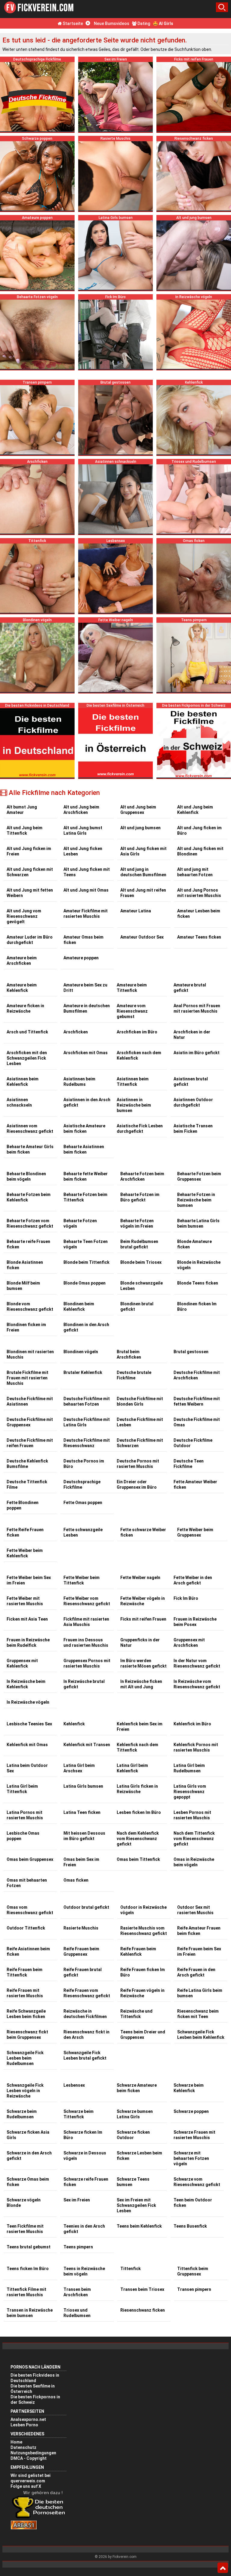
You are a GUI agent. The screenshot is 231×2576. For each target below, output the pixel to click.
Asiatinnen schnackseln (19, 1102)
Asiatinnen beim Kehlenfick (23, 1082)
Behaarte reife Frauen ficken (28, 1244)
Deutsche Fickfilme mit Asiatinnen (30, 1401)
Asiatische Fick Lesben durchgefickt (140, 1129)
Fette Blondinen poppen (23, 1505)
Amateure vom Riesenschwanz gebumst (132, 1011)
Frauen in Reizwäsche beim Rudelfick (28, 1643)
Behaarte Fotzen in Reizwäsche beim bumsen (196, 1200)
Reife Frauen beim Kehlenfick (138, 1951)
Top (223, 2568)
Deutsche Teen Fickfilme (189, 1464)
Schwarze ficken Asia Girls (28, 2135)
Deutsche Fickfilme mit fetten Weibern (197, 1401)
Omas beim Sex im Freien (81, 1862)
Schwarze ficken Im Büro (83, 2135)
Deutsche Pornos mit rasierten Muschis (138, 1464)
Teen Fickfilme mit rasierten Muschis (25, 2229)
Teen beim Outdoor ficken (193, 2203)
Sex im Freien (77, 2200)
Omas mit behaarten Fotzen (27, 1883)
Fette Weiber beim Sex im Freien (29, 1580)
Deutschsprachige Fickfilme (82, 1484)
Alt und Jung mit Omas (86, 890)
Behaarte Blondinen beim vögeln (26, 1176)
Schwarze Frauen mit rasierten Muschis (194, 2135)
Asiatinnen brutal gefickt (191, 1082)
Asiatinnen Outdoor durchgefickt (193, 1102)
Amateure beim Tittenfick (132, 988)
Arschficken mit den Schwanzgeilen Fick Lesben (27, 1058)
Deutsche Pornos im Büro (84, 1464)
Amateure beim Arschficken (22, 961)
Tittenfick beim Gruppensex (193, 2271)
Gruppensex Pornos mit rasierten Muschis (87, 1663)
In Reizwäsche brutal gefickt (84, 1684)
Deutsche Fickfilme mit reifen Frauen (30, 1443)
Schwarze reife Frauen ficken (86, 2182)
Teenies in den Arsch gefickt (84, 2229)
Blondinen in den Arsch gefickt (86, 1327)
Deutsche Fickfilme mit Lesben (140, 1422)
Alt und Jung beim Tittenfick (25, 830)
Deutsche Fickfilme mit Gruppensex (30, 1422)
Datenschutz (23, 2447)
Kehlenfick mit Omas (27, 1745)
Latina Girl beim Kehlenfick (132, 1768)
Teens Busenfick (190, 2226)
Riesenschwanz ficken (143, 2310)
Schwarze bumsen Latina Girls (135, 2114)
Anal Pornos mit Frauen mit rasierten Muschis (197, 1008)
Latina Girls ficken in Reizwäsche (137, 1789)
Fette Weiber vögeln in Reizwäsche (143, 1601)
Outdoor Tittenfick (26, 1928)
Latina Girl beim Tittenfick (22, 1789)
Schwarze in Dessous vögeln (85, 2156)
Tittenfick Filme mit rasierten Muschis (26, 2292)
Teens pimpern (78, 2247)
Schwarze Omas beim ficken (28, 2182)
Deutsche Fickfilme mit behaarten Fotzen (87, 1401)
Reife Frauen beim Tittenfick (25, 1972)
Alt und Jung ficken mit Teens (87, 872)
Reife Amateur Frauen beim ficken (199, 1931)
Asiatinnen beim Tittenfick (133, 1082)
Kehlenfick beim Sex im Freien (140, 1727)
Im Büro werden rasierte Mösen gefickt (143, 1663)
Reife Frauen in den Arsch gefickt (196, 1972)
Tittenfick (131, 2269)
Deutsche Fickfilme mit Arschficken (197, 1375)
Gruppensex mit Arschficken (189, 1643)
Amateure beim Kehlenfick (22, 988)
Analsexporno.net (28, 2419)
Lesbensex (74, 2085)
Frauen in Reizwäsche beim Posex (195, 1622)
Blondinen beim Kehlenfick (79, 1307)
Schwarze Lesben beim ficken (139, 2156)
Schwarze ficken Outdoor (133, 2135)
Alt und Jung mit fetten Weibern (30, 893)
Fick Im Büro (186, 1598)
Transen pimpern (194, 2289)
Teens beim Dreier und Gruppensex (143, 2035)
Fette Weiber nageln (140, 1578)
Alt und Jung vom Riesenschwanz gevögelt (24, 916)
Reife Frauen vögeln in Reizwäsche (142, 1993)
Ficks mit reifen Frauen (143, 1619)
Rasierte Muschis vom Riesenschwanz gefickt (144, 1931)
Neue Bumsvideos (111, 23)
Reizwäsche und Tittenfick (136, 2014)
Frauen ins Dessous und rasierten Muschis (86, 1643)
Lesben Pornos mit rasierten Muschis (192, 1815)
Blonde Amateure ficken (194, 1244)
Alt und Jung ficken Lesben (83, 851)
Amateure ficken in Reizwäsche (25, 1008)
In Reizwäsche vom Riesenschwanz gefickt (197, 1684)
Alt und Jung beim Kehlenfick (195, 810)
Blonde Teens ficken (198, 1283)
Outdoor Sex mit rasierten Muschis (195, 1910)
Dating (143, 23)
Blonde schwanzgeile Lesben (142, 1286)
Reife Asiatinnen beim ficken (28, 1951)
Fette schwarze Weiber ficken (143, 1532)
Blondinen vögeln (81, 1352)
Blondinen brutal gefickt (137, 1307)
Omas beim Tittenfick (138, 1859)
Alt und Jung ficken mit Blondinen (200, 851)
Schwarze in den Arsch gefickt (29, 2156)
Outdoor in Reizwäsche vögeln (143, 1910)
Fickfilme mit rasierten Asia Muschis (86, 1622)
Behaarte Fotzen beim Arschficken (142, 1176)
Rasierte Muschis (81, 1928)
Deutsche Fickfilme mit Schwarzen (140, 1443)
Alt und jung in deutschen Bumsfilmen (143, 872)
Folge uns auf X (26, 2486)
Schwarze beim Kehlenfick (189, 2088)
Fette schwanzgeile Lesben (83, 1532)
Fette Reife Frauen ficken (25, 1532)
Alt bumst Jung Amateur (22, 810)
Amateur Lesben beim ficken (199, 914)
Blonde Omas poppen (85, 1283)
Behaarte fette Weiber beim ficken (86, 1176)
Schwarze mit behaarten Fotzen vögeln (191, 2158)
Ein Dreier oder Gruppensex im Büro (137, 1484)
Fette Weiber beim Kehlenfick (25, 1553)
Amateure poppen (81, 958)
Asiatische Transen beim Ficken (193, 1129)
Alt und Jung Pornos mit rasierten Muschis (199, 893)
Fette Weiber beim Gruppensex (195, 1532)
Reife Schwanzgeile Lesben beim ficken (26, 2014)
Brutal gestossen (191, 1352)
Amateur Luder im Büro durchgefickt (30, 940)
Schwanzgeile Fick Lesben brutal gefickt (85, 2055)
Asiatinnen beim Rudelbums (79, 1082)
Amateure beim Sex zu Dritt (85, 988)
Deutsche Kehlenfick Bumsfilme (27, 1464)
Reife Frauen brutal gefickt (83, 1972)
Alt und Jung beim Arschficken (81, 810)
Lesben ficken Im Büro (139, 1812)
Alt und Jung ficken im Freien (29, 851)
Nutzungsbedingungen (33, 2453)
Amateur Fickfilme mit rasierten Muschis (86, 914)
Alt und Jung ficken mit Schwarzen (30, 872)
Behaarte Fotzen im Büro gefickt (140, 1197)
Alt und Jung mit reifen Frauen (143, 893)
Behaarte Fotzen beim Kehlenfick (29, 1197)
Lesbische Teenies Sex (29, 1724)
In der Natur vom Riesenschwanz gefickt (197, 1663)
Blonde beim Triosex (141, 1262)
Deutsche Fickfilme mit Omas (197, 1422)
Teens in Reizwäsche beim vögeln (84, 2271)
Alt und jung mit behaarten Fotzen (195, 872)
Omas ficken (76, 1880)
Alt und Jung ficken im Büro (199, 830)
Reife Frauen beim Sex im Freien (199, 1951)
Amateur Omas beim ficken (83, 940)
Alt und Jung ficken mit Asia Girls (143, 851)
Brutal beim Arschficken (129, 1354)
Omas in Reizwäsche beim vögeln (194, 1862)
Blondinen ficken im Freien (26, 1327)
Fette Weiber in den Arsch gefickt (193, 1580)
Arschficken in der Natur (192, 1035)
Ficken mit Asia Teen (27, 1619)
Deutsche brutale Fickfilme (134, 1375)
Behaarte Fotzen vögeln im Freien (137, 1223)
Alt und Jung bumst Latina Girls (83, 830)
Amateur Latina (136, 911)
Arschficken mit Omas (86, 1053)
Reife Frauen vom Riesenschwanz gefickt (87, 1993)
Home (16, 2442)
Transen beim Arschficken (77, 2292)
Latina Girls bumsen (83, 1786)
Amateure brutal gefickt (190, 988)
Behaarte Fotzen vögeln (80, 1223)
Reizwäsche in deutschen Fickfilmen (85, 2014)
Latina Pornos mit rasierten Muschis (25, 1815)
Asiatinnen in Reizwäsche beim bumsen (134, 1105)
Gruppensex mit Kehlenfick (22, 1663)
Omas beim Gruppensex (30, 1859)
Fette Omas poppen (83, 1503)
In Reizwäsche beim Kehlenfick (26, 1684)
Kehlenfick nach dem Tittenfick (137, 1747)
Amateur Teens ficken (199, 937)
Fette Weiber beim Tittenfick (82, 1580)
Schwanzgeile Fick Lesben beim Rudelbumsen (25, 2058)
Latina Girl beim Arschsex (79, 1768)
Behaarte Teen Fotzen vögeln (86, 1244)
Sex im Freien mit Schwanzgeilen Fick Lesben (136, 2205)
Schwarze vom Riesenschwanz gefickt (197, 2182)
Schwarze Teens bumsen (133, 2182)
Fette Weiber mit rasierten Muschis (25, 1601)
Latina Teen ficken (82, 1812)
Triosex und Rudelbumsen (77, 2313)
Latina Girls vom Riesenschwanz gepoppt (190, 1792)
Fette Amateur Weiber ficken (195, 1484)
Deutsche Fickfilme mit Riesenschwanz (87, 1443)
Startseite (72, 23)
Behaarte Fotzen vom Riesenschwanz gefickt (30, 1223)
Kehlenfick (74, 1724)
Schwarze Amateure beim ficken (137, 2088)
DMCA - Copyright (29, 2458)
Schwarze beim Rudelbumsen (22, 2114)
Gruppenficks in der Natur (140, 1643)
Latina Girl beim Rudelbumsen (189, 1768)
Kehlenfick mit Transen (87, 1745)
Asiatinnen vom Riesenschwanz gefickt (30, 1129)
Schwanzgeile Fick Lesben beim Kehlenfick (201, 2035)
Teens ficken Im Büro (28, 2269)
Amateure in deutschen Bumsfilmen (87, 1008)
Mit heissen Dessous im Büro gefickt (84, 1836)
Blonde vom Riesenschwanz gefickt (30, 1307)
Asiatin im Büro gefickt (197, 1053)
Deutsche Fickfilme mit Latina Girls (87, 1422)
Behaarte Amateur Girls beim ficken (30, 1149)
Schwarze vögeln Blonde (24, 2203)
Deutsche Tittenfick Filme (27, 1484)
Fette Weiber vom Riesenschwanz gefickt (87, 1601)
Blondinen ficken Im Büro (197, 1307)
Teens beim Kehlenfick (139, 2226)
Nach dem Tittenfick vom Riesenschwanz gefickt (194, 1839)
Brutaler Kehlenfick (83, 1372)
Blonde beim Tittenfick (86, 1262)
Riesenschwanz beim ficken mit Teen (198, 2014)
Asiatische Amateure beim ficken (84, 1129)
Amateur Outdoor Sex (142, 937)
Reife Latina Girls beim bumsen (200, 1993)
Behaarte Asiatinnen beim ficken (84, 1149)
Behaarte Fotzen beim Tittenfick (85, 1197)
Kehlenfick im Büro (192, 1724)
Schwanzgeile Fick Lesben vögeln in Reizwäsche (25, 2091)
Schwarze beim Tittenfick (79, 2114)
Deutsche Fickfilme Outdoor (193, 1443)
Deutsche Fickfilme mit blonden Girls (140, 1401)
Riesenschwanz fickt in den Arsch (86, 2035)
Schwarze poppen (191, 2111)
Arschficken (76, 1032)
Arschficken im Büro (137, 1032)
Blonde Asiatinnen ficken (25, 1265)
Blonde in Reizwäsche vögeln (199, 1265)
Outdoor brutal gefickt (86, 1907)
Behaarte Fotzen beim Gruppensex (199, 1176)
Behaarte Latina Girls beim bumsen (198, 1223)
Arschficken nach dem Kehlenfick (139, 1055)
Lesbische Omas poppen (23, 1836)
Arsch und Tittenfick (27, 1032)
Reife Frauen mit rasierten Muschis (25, 1993)
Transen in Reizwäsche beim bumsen (30, 2313)
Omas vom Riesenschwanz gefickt (30, 1910)
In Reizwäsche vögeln (28, 1702)
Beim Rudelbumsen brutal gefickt (139, 1244)
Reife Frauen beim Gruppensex (81, 1951)
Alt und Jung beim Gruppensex (138, 810)
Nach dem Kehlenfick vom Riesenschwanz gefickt (138, 1839)
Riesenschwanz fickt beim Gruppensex (27, 2035)
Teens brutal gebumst (29, 2247)
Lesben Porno (24, 2425)
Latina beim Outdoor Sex (27, 1768)
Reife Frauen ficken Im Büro (143, 1972)
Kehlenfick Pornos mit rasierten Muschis (196, 1747)
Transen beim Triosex (142, 2289)
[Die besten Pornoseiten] (41, 2518)
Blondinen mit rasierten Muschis (30, 1354)
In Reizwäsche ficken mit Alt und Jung (141, 1684)
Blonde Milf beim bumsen (23, 1286)
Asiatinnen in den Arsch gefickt (87, 1102)
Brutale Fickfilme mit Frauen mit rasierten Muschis (28, 1378)
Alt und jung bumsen (140, 828)
